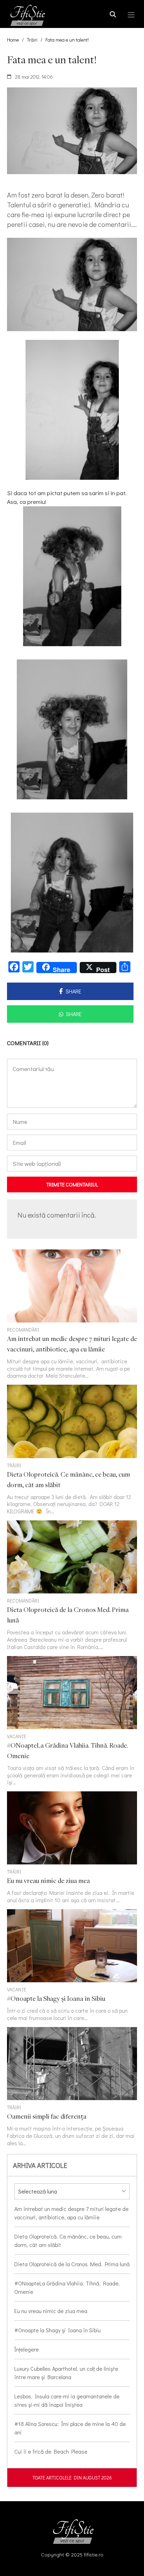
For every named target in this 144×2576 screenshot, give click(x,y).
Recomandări (23, 1330)
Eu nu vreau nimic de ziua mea (51, 2311)
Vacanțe (17, 1736)
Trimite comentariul (72, 1184)
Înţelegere (27, 2349)
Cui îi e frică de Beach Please (51, 2451)
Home (13, 40)
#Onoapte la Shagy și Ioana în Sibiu (57, 2330)
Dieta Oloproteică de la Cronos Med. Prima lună (72, 2264)
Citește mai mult (72, 1315)
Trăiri (32, 40)
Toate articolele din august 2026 (72, 2478)
